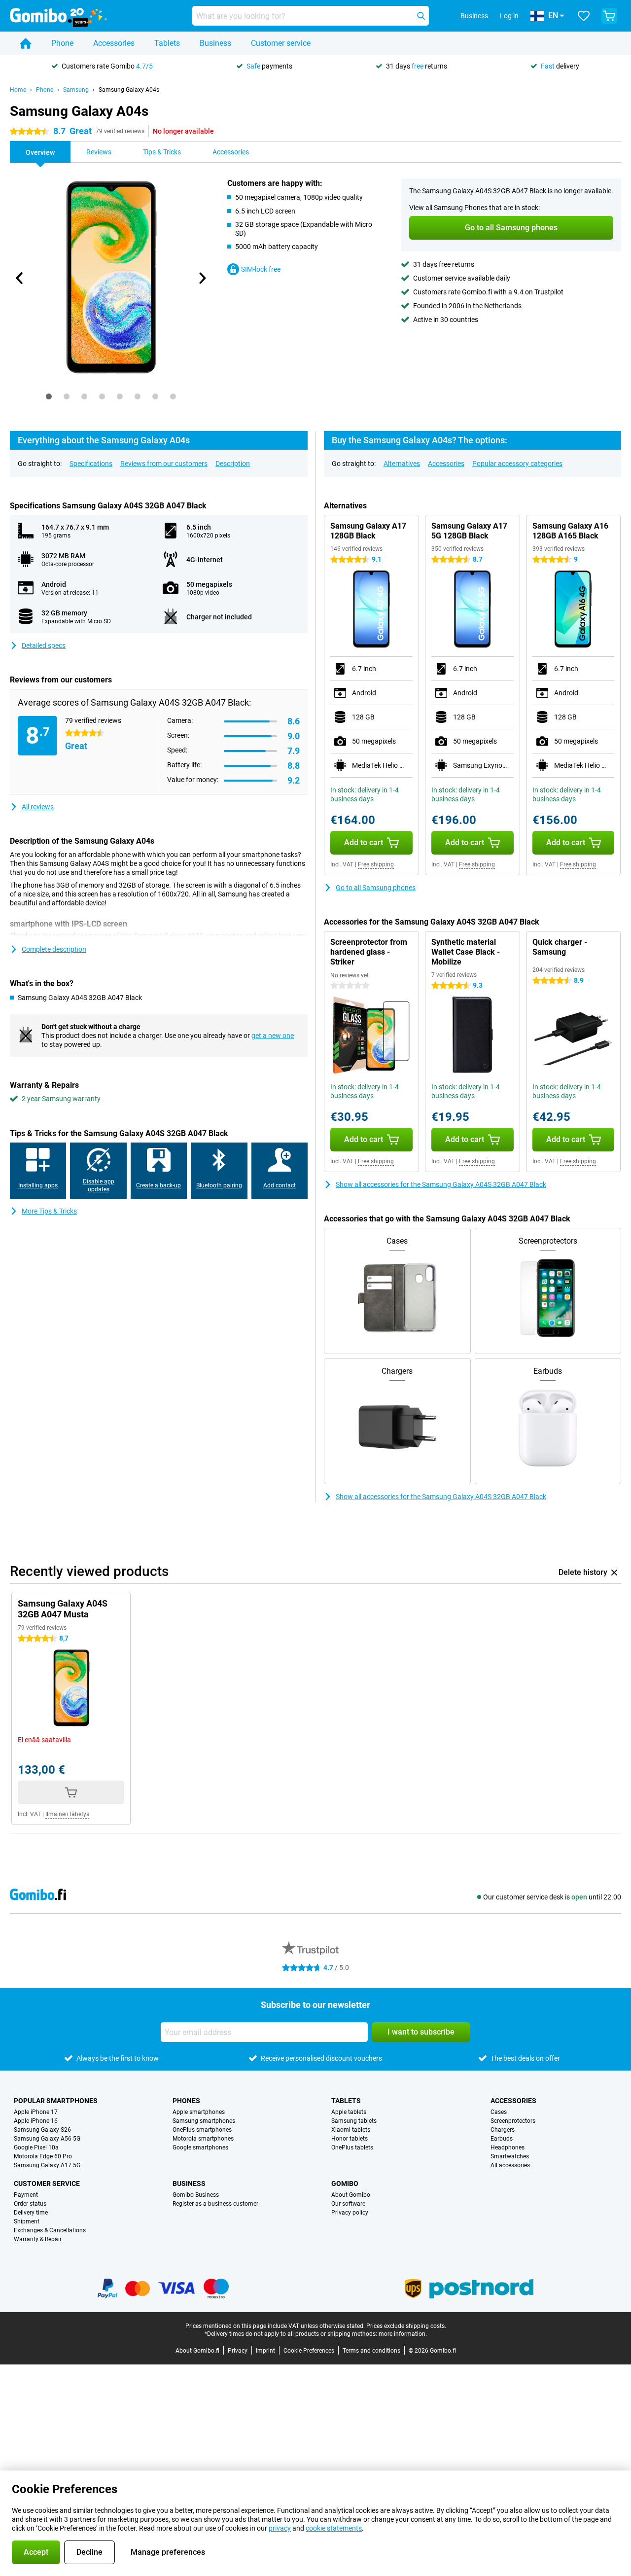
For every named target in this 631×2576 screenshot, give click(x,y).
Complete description (54, 949)
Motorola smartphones (203, 2139)
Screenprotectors (513, 2121)
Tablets (167, 43)
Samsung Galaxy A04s (129, 90)
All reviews (38, 807)
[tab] (49, 396)
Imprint (265, 2351)
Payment (26, 2195)
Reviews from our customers (164, 464)
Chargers (503, 2130)
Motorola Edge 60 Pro (43, 2156)
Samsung (76, 90)
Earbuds (502, 2139)
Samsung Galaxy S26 (42, 2130)
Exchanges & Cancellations (50, 2230)
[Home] (26, 43)
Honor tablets (350, 2139)
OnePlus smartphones (202, 2130)
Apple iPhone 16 (36, 2121)
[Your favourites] (584, 16)
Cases (499, 2112)
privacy (280, 2528)
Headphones (508, 2147)
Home (18, 90)
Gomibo (345, 2183)
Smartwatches (510, 2156)
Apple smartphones (199, 2112)
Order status (30, 2204)
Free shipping (376, 864)
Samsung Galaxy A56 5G (47, 2139)
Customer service (281, 43)
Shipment (27, 2221)
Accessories (114, 43)
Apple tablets (349, 2112)
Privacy (238, 2351)
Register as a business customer (215, 2204)
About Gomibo (351, 2195)
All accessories (510, 2165)
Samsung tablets (354, 2121)
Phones (186, 2101)
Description (233, 464)
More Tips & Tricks (49, 1211)
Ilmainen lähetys (67, 1814)
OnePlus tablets (352, 2147)
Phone (62, 43)
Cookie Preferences (309, 2351)
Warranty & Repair (38, 2239)
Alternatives (402, 464)
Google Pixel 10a (36, 2147)
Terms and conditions (371, 2351)
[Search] (421, 16)
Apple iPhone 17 (36, 2112)
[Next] (202, 278)
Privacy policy (350, 2213)
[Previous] (20, 278)
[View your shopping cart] (609, 16)
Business (215, 43)
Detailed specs (44, 645)
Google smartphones (200, 2147)
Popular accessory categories (517, 464)
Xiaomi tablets (351, 2130)
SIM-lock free (261, 269)
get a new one (273, 1036)
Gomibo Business (196, 2195)
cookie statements (334, 2528)
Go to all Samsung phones (376, 888)
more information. (403, 2334)
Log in (509, 16)
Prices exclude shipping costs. (406, 2326)
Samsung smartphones (204, 2121)
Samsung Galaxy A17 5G (47, 2165)
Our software (348, 2204)
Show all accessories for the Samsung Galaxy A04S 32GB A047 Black (441, 1184)
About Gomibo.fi (197, 2351)
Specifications (91, 464)
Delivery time (31, 2213)
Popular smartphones (56, 2101)
